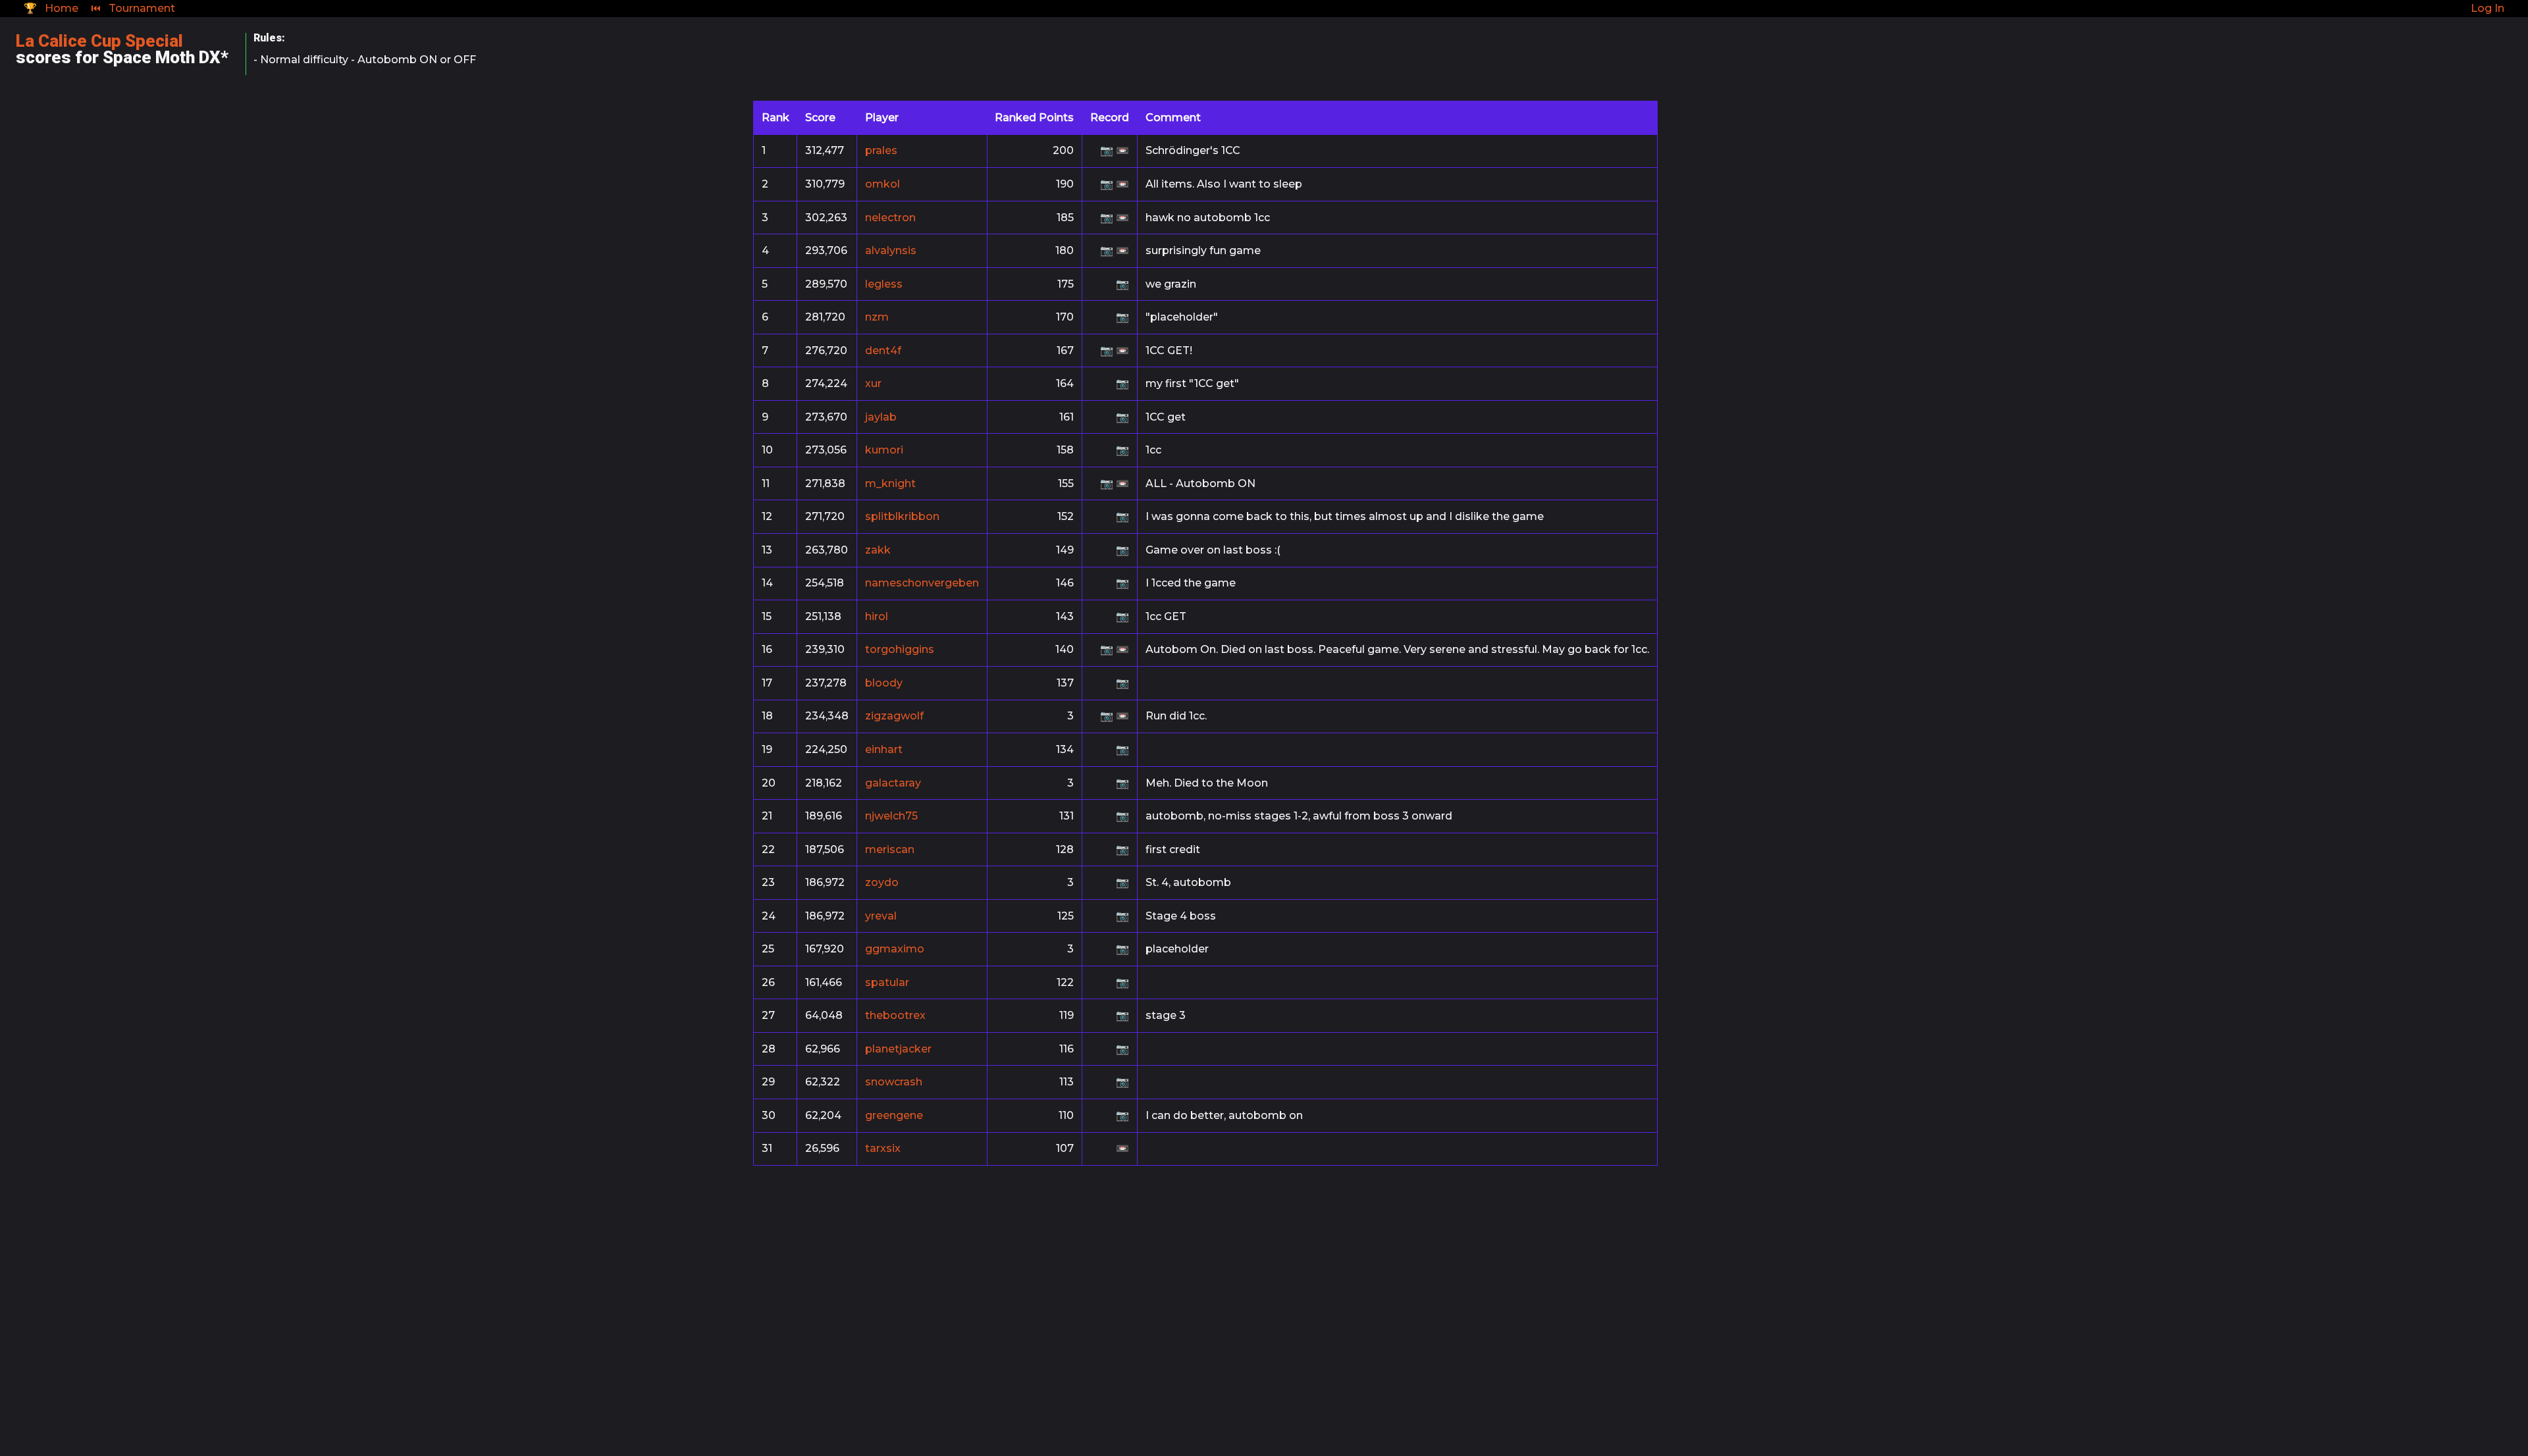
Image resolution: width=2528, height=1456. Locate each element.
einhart (884, 749)
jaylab (881, 417)
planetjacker (898, 1049)
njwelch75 (891, 816)
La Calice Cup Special (99, 41)
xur (873, 383)
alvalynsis (891, 250)
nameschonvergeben (922, 583)
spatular (887, 982)
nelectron (890, 218)
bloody (884, 683)
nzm (877, 317)
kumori (884, 450)
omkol (882, 184)
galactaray (893, 783)
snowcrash (894, 1082)
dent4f (883, 351)
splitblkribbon (902, 516)
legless (884, 284)
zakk (878, 550)
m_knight (890, 483)
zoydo (882, 882)
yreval (881, 916)
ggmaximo (895, 949)
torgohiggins (900, 649)
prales (881, 150)
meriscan (890, 849)
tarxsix (883, 1148)
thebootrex (895, 1015)
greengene (894, 1115)
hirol (877, 616)
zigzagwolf (894, 716)
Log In (2488, 8)
